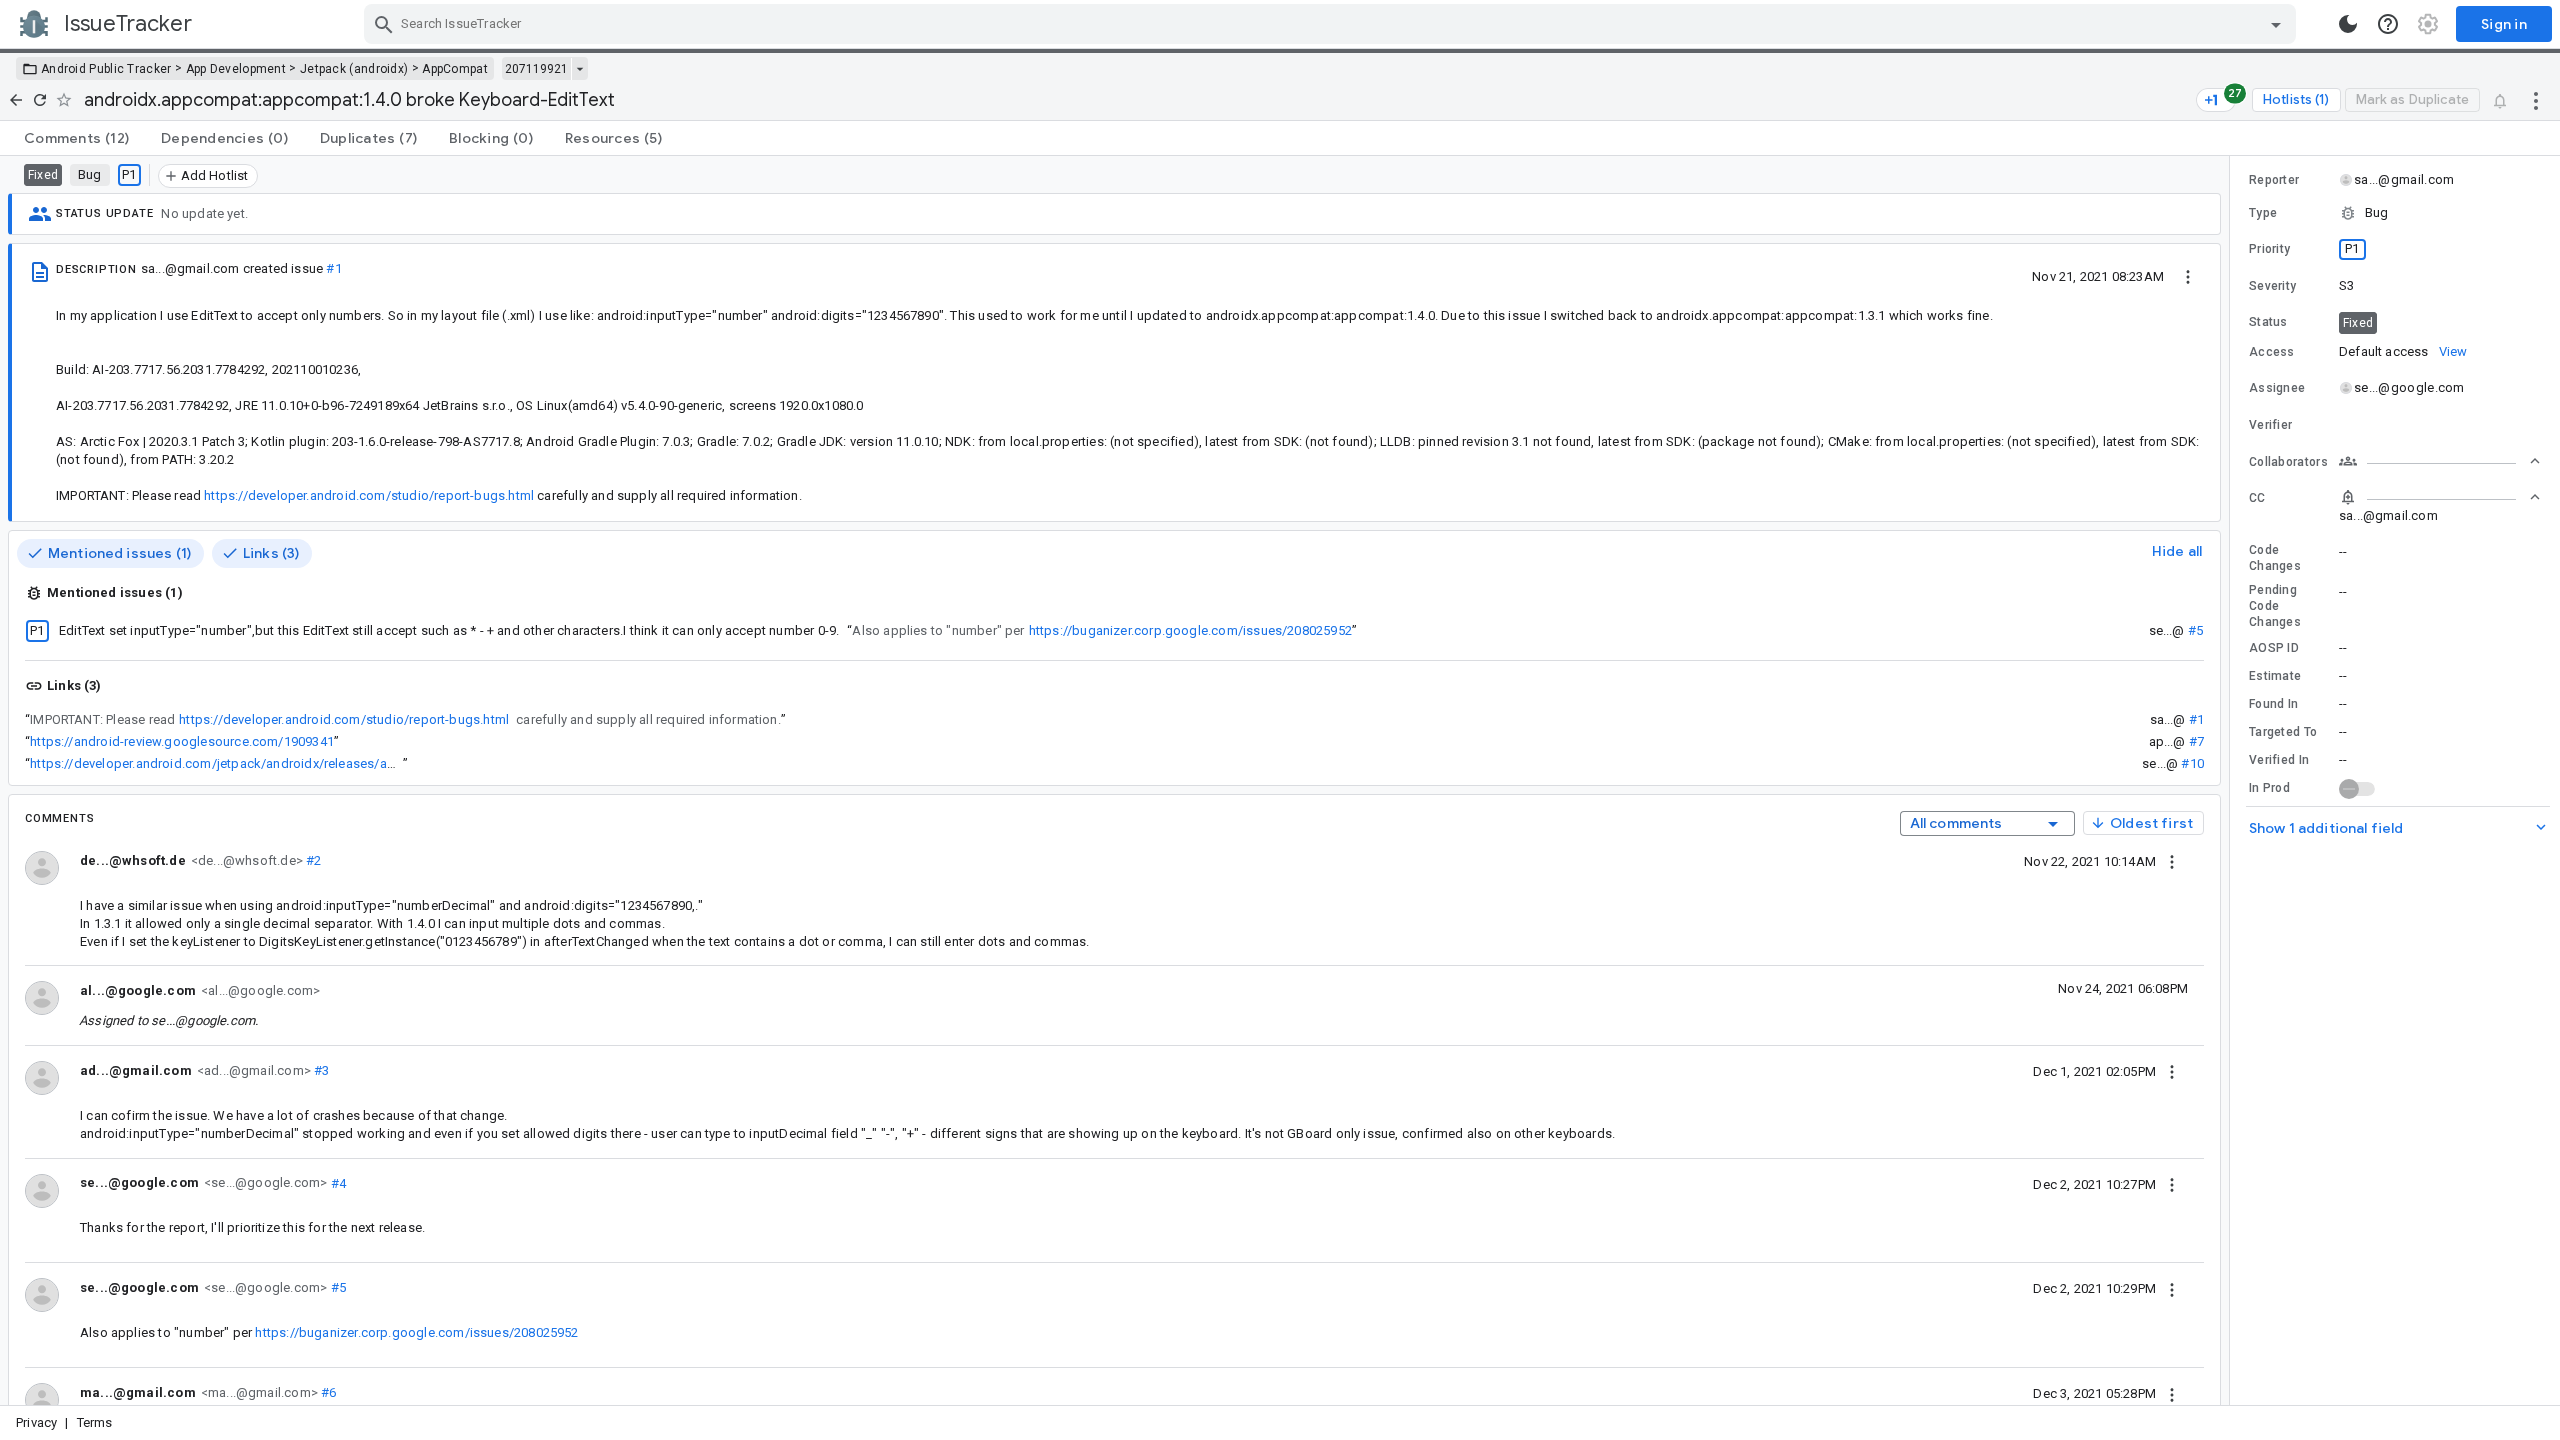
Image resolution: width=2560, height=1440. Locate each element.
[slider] (2233, 780)
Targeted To (2283, 732)
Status (2268, 322)
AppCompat (455, 69)
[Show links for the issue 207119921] (579, 69)
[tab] (76, 138)
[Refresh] (40, 100)
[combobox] (1332, 24)
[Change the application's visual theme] (2348, 24)
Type (2263, 213)
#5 (2195, 630)
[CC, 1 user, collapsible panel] (2440, 497)
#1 (333, 268)
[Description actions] (2188, 276)
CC (2257, 498)
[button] (2395, 213)
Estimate (2275, 676)
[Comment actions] (2172, 861)
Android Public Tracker (106, 69)
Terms (95, 1422)
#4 (336, 1182)
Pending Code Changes (2275, 606)
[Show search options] (2276, 24)
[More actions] (2536, 100)
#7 (2196, 741)
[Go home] (16, 100)
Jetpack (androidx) (354, 69)
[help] (2388, 24)
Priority (2269, 249)
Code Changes (2275, 558)
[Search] (384, 24)
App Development (236, 69)
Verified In (2279, 760)
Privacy (36, 1422)
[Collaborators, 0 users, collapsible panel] (2440, 461)
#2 (312, 860)
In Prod (2269, 788)
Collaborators (2288, 462)
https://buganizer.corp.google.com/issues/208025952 (1190, 630)
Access (2272, 352)
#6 (327, 1392)
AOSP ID (2274, 648)
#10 (2192, 763)
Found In (2273, 704)
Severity (2272, 286)
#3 (320, 1070)
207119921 (536, 69)
